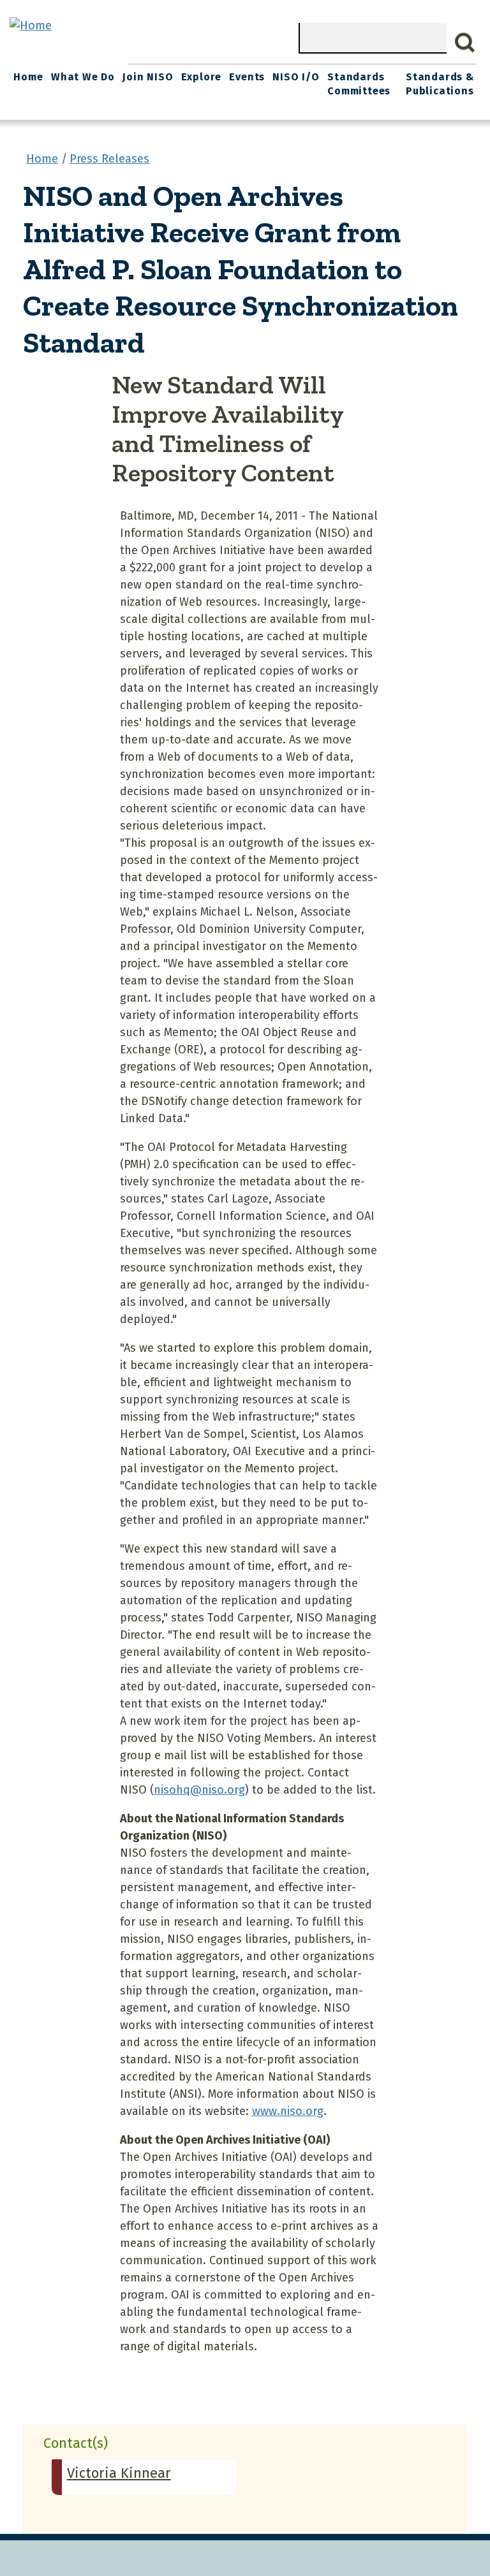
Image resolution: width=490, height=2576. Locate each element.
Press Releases (109, 159)
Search (465, 43)
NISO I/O (296, 77)
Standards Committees (359, 84)
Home (28, 77)
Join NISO (148, 77)
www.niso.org (288, 2111)
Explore (202, 77)
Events (247, 77)
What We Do (83, 77)
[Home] (31, 26)
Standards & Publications (440, 84)
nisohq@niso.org (199, 1790)
